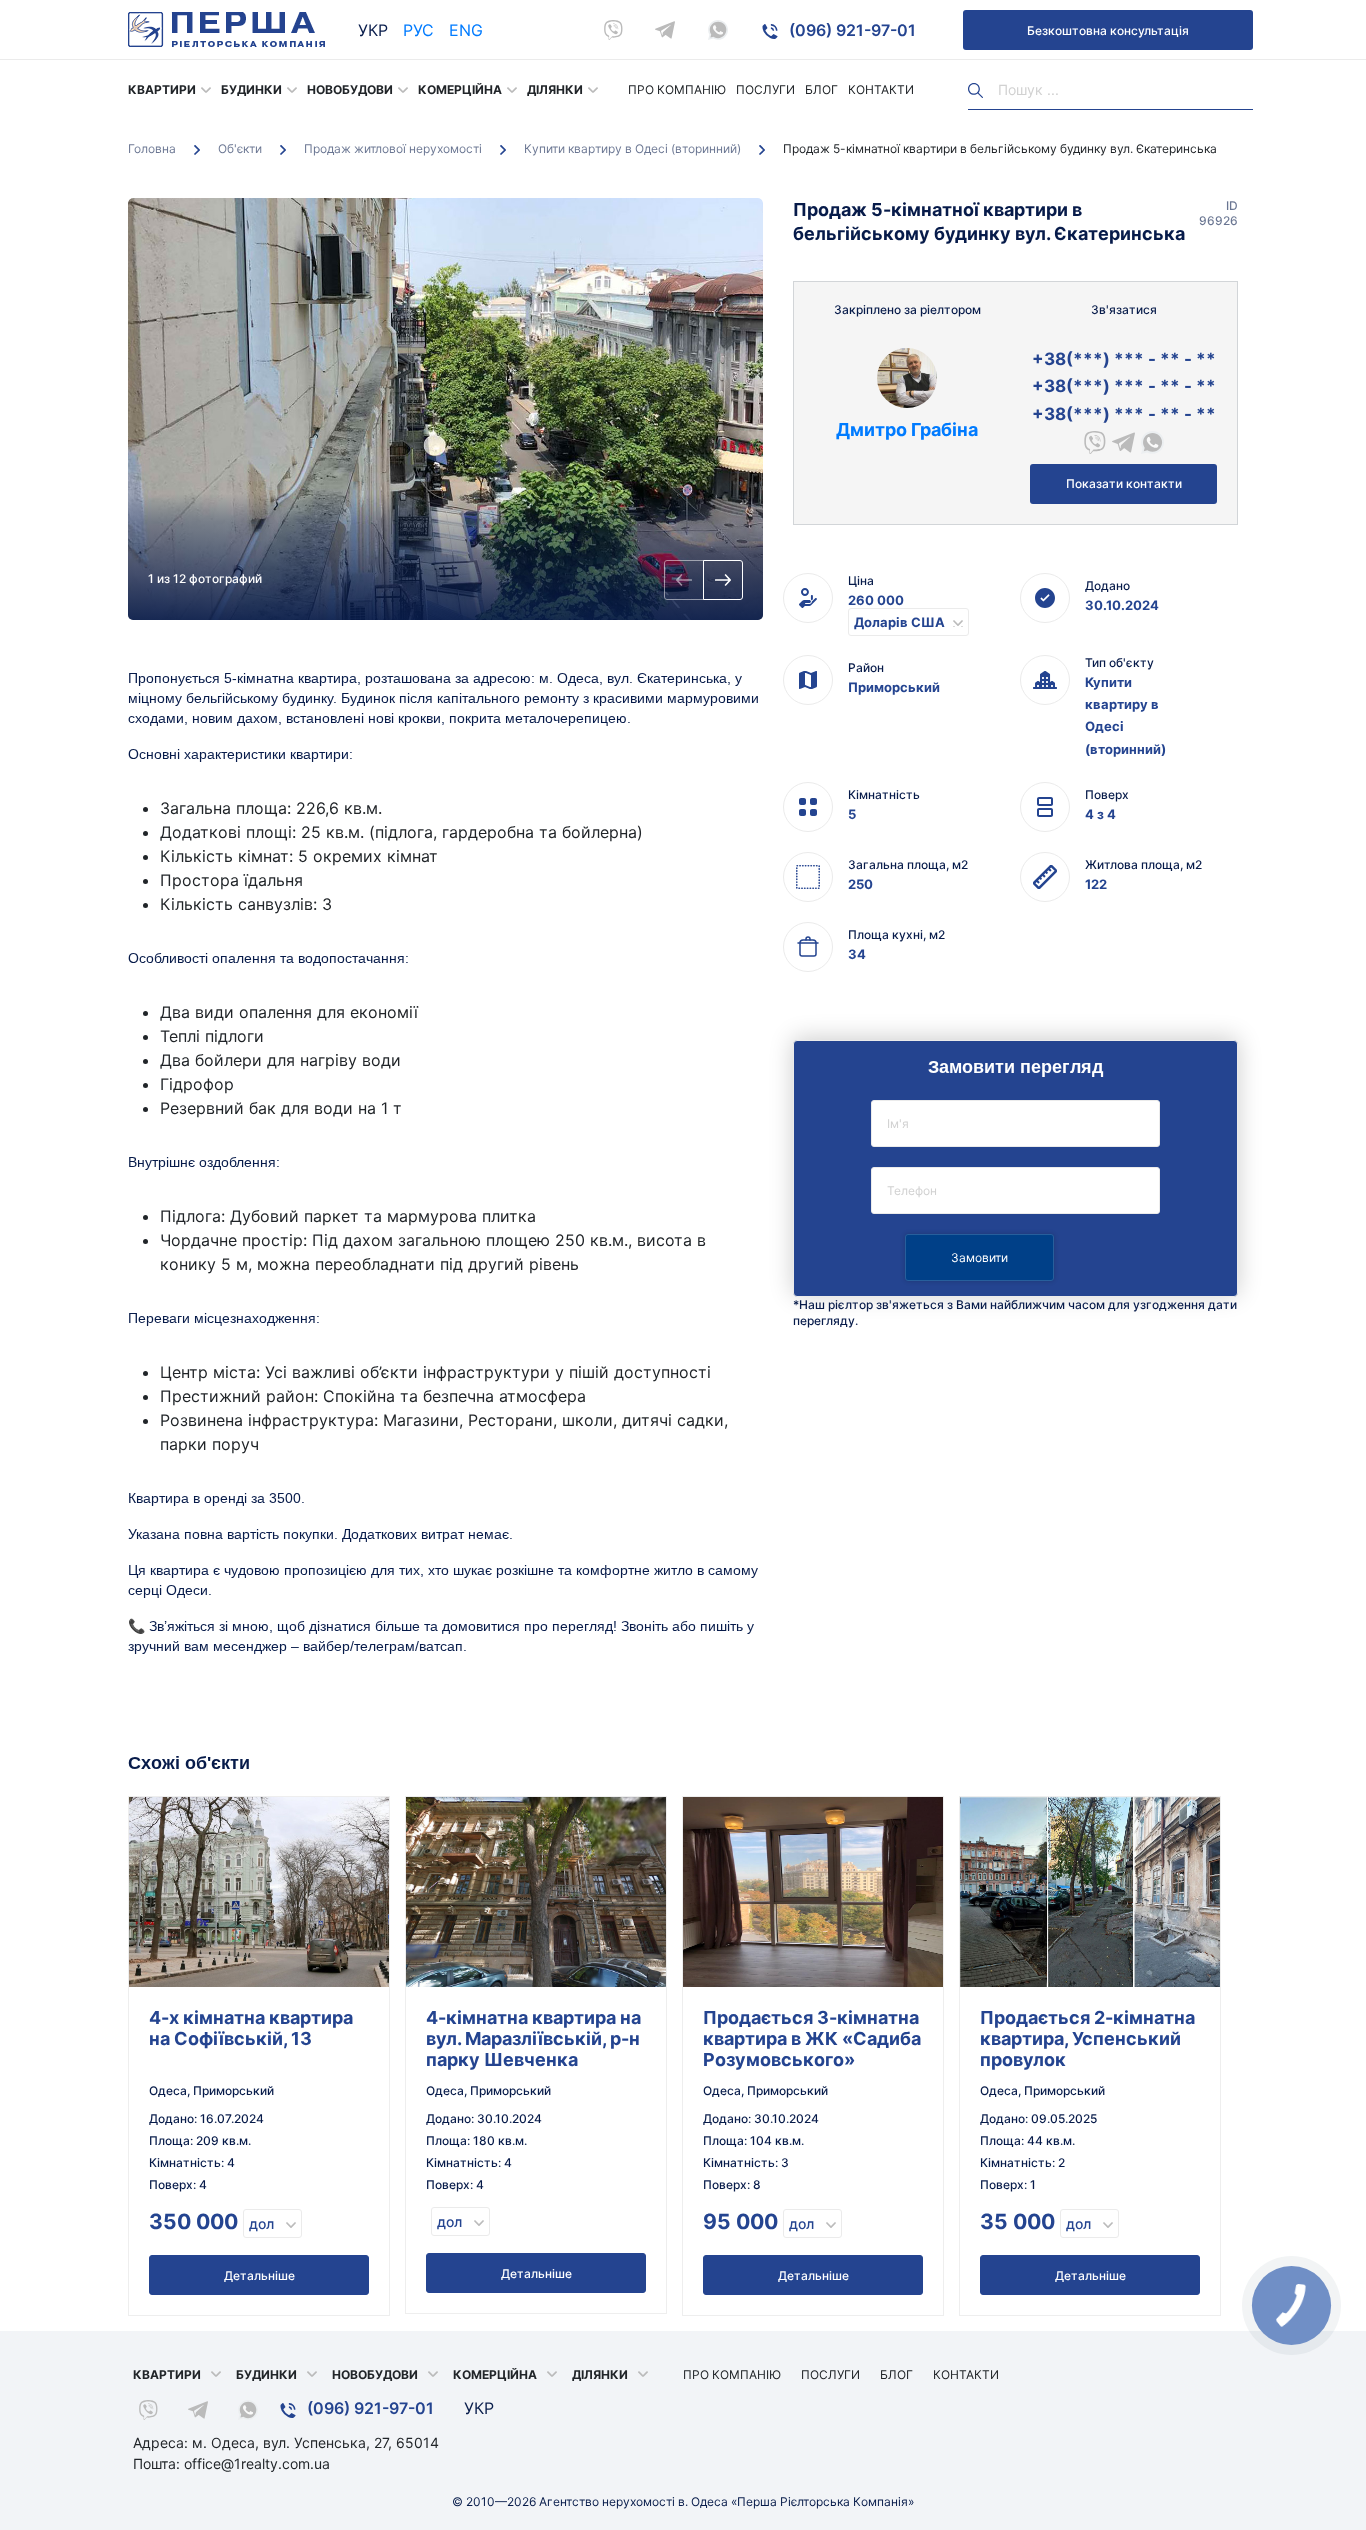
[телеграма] (665, 30)
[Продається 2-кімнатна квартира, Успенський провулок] (1090, 1892)
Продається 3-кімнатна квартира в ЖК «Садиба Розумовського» (812, 2038)
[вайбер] (613, 30)
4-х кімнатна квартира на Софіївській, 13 (251, 2028)
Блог (821, 89)
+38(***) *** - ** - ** (1124, 359)
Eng (466, 30)
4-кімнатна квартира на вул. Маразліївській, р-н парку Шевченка (533, 2038)
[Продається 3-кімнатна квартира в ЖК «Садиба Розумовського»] (813, 1892)
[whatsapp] (718, 30)
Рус (418, 30)
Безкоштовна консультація (1108, 30)
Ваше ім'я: (1015, 1123)
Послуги (765, 89)
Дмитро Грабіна (907, 429)
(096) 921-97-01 (850, 30)
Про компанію (677, 89)
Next (723, 580)
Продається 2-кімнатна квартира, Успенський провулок (1087, 2038)
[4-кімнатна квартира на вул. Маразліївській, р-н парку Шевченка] (536, 1892)
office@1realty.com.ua (257, 2463)
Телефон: (1015, 1190)
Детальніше (259, 2275)
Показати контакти (1124, 483)
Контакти (881, 89)
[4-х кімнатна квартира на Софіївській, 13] (259, 1892)
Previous (684, 580)
